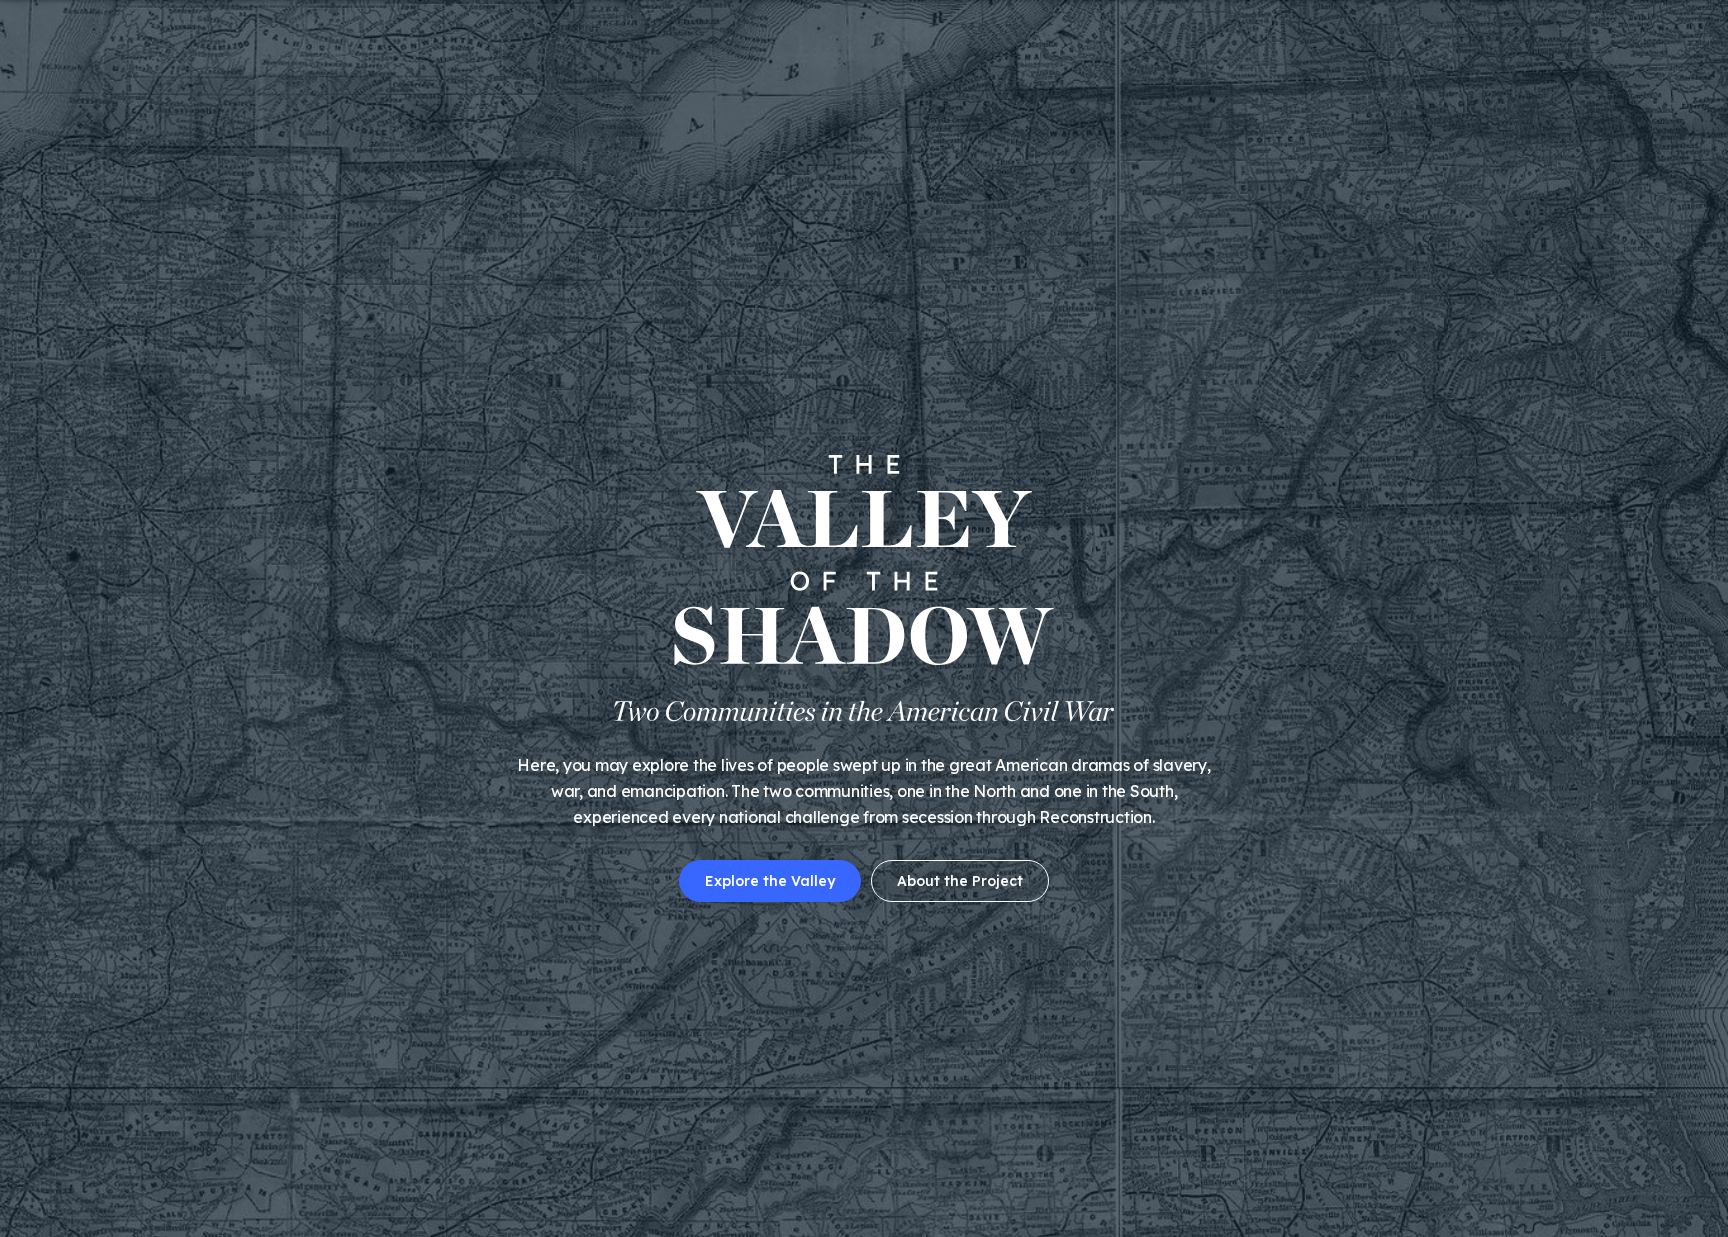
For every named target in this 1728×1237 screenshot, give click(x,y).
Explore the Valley (770, 881)
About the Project (960, 881)
